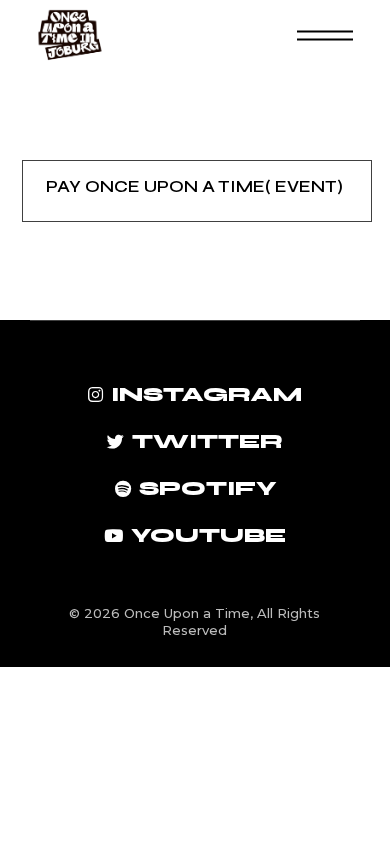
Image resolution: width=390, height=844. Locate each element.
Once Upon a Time (187, 613)
